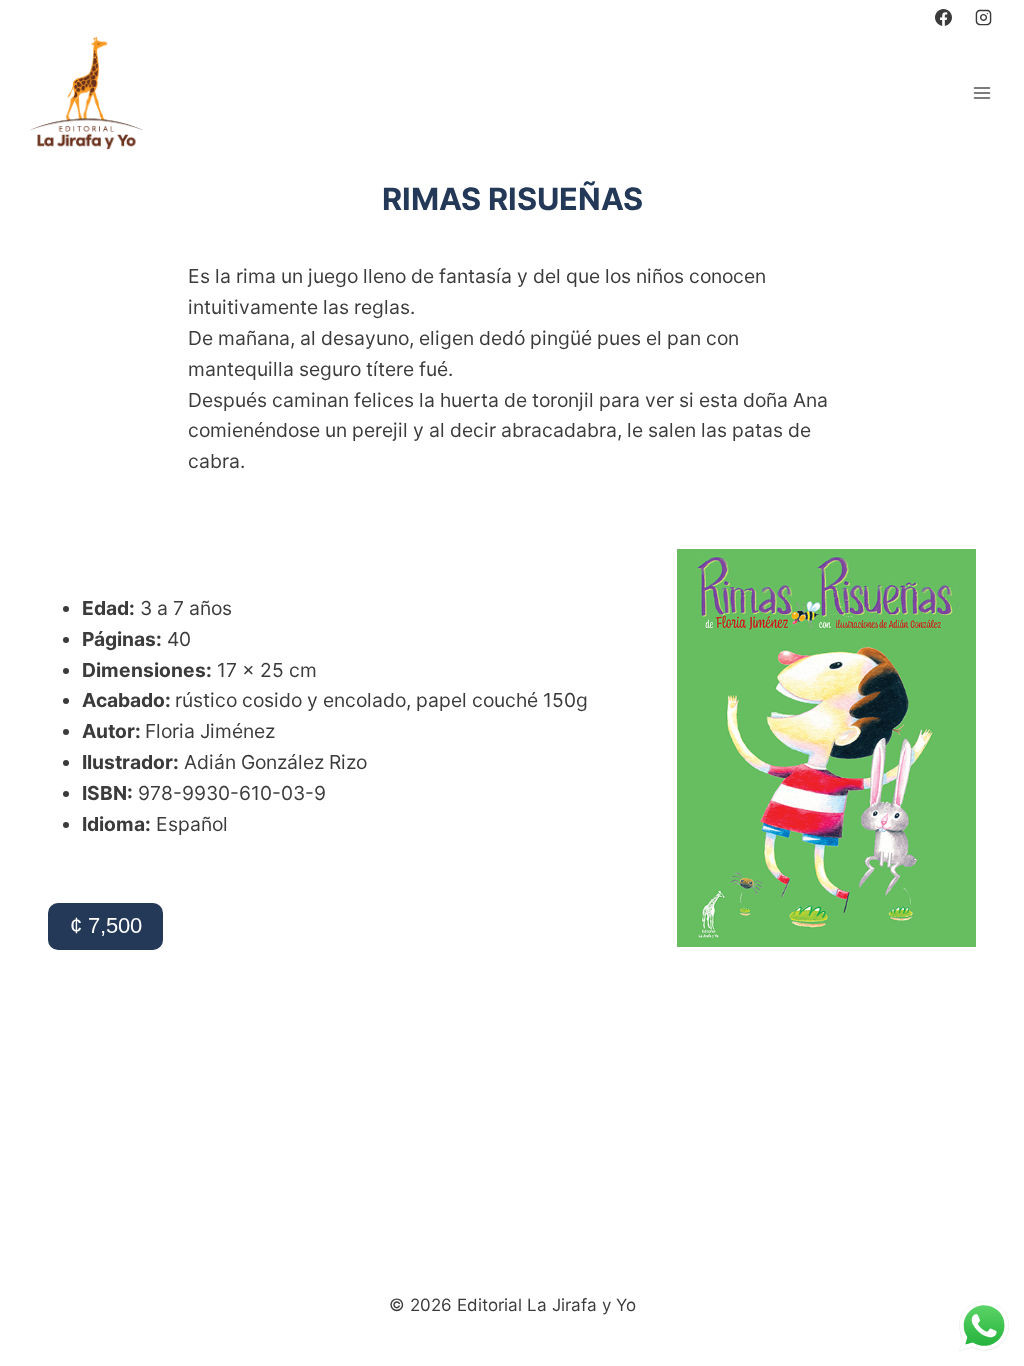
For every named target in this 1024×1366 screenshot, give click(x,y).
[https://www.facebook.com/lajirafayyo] (944, 17)
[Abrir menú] (981, 92)
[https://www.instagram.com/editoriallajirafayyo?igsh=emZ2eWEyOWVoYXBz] (983, 17)
